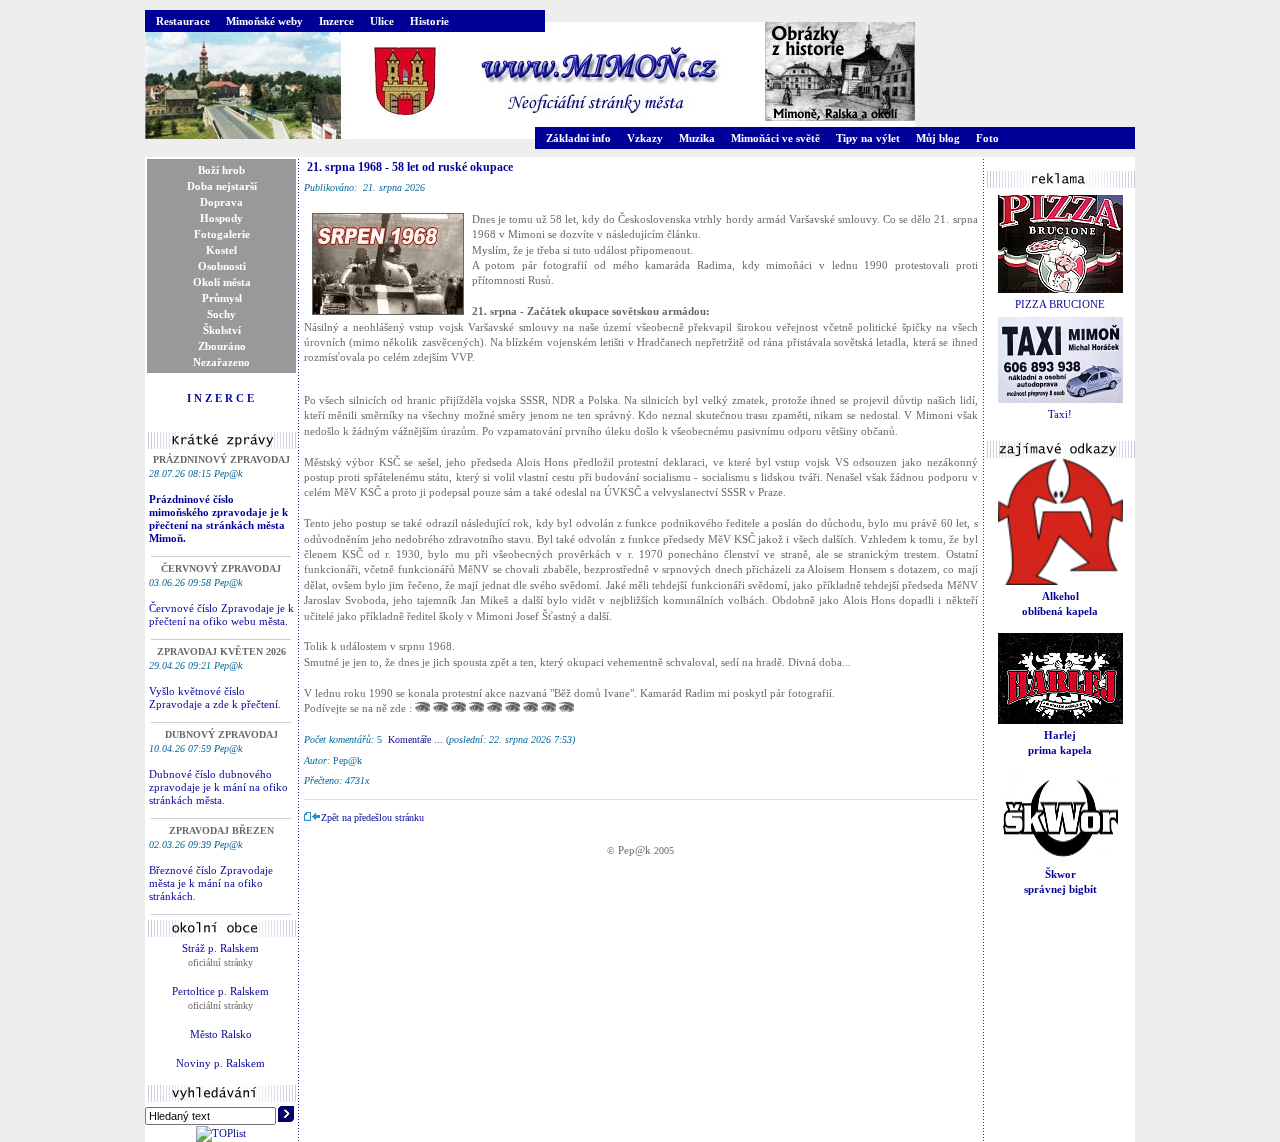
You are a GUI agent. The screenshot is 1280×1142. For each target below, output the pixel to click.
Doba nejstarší (222, 186)
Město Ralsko (221, 1034)
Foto (987, 138)
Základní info (578, 138)
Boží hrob (221, 170)
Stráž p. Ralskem (220, 948)
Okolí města (222, 282)
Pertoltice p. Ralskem (220, 991)
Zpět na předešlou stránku (372, 817)
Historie (429, 21)
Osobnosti (222, 266)
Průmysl (222, 298)
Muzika (697, 138)
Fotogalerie (222, 234)
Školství (222, 330)
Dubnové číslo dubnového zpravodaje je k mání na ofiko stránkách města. (218, 787)
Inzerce (336, 21)
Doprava (221, 202)
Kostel (221, 250)
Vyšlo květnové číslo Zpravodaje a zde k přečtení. (215, 697)
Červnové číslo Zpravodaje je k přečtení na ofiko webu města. (221, 614)
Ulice (382, 21)
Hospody (221, 218)
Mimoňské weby (264, 21)
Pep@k (634, 850)
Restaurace (183, 21)
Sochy (221, 314)
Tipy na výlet (868, 138)
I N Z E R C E (220, 398)
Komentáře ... (415, 739)
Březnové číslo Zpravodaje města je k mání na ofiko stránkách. (211, 883)
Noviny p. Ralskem (220, 1063)
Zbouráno (222, 346)
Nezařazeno (221, 362)
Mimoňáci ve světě (775, 138)
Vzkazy (645, 138)
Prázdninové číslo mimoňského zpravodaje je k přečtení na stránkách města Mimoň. (218, 518)
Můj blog (938, 138)
